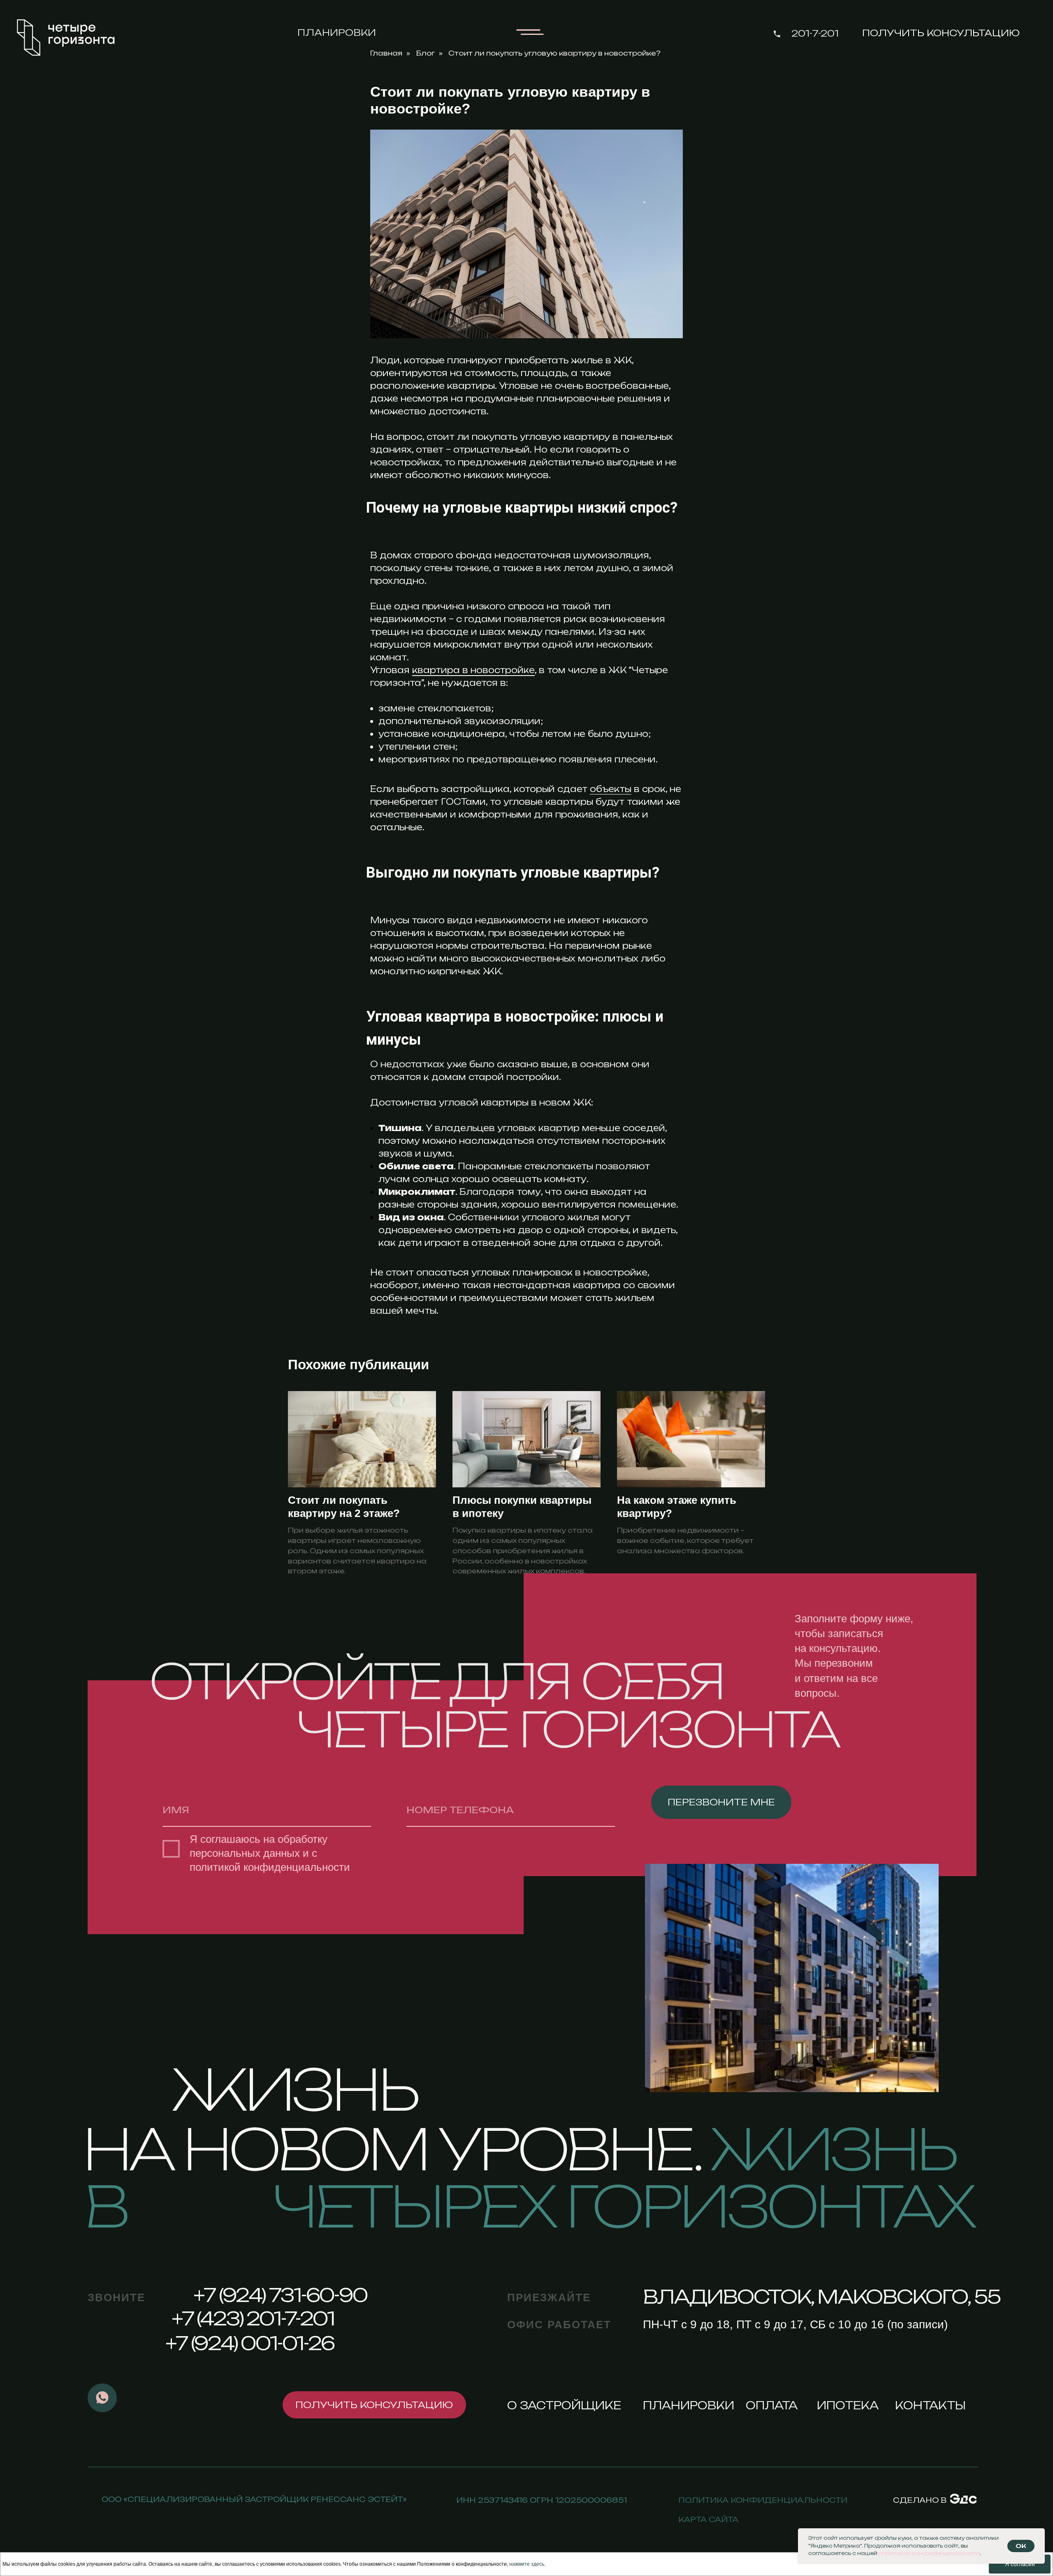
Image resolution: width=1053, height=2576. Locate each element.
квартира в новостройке (473, 670)
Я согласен (1020, 2564)
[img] (963, 2498)
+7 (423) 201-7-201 (253, 2318)
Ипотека (848, 2405)
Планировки (337, 33)
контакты (930, 2405)
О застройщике (564, 2405)
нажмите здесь (527, 2564)
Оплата (772, 2405)
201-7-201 (815, 33)
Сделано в (920, 2500)
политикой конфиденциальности (270, 1867)
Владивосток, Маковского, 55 (821, 2297)
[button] (941, 33)
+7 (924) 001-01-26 (250, 2343)
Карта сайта (708, 2519)
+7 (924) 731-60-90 (280, 2295)
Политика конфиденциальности (763, 2500)
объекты (611, 789)
